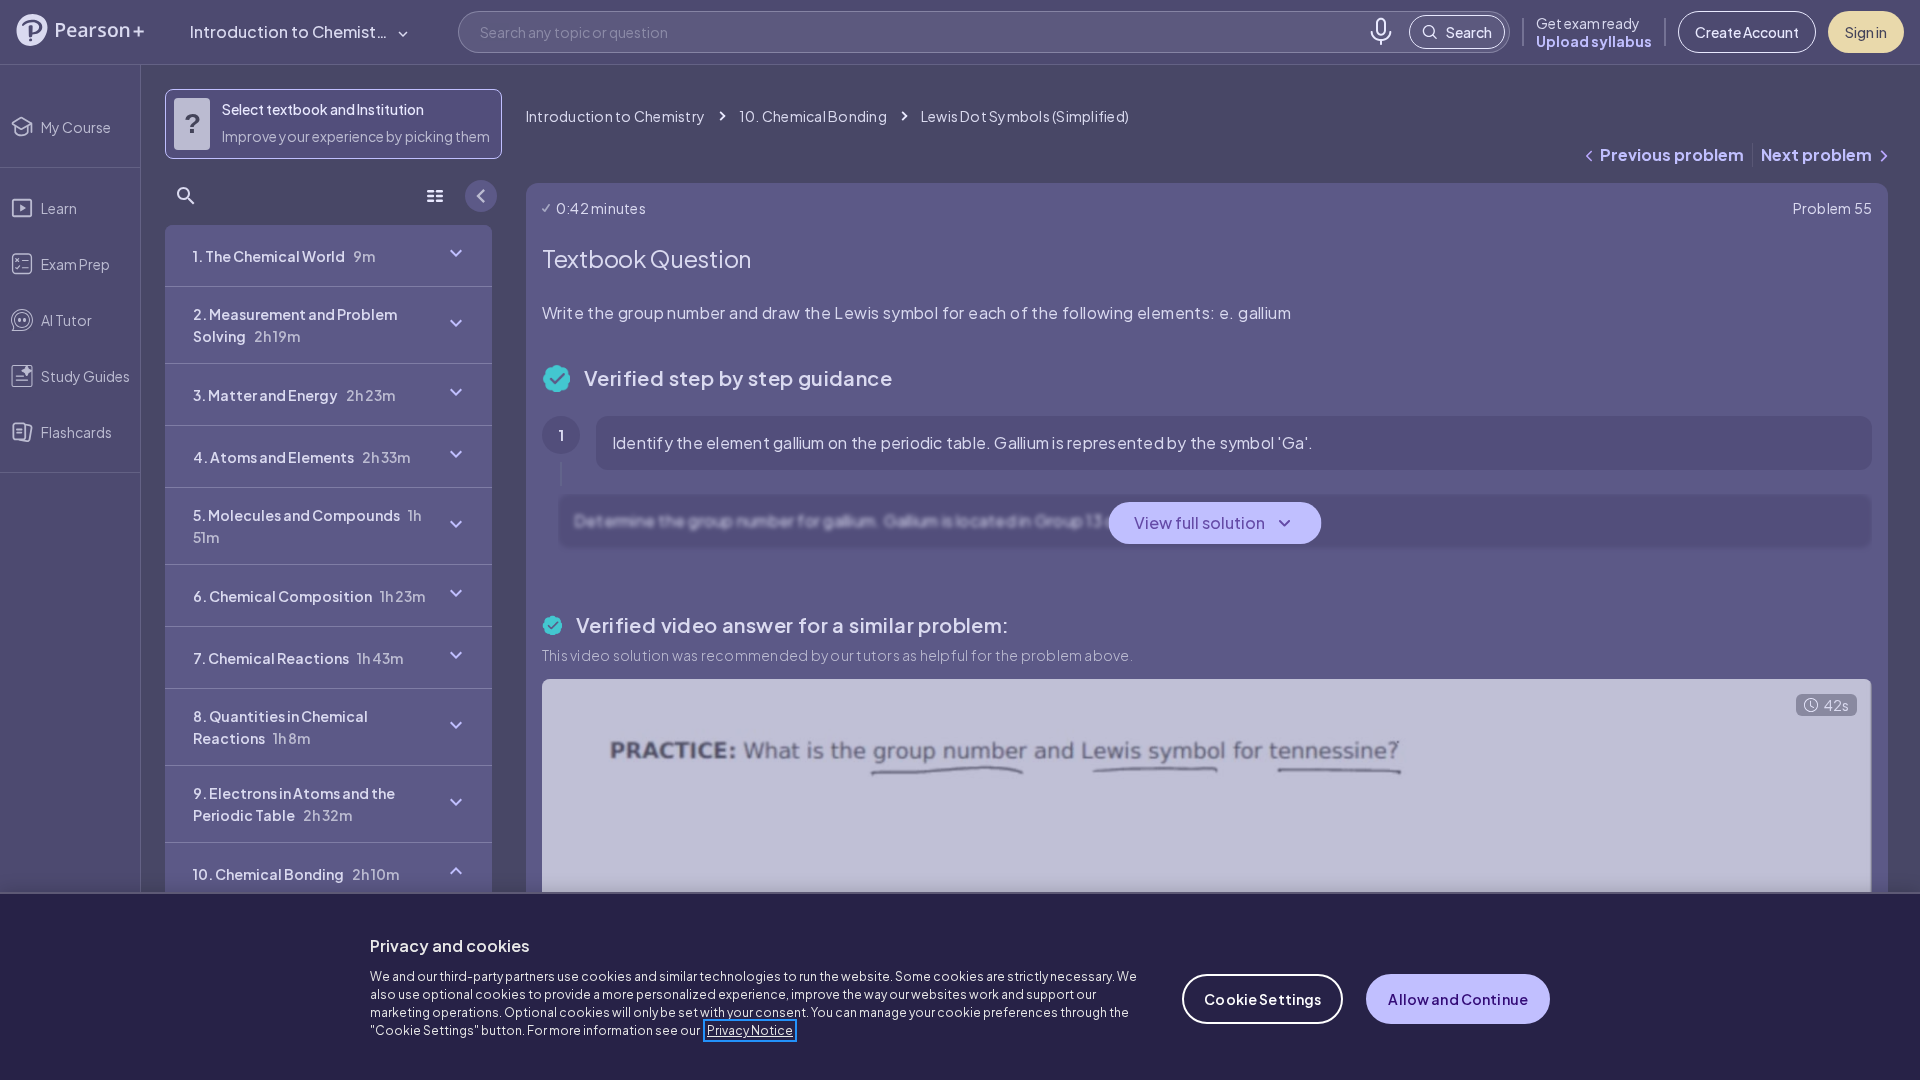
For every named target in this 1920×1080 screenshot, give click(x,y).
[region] (960, 986)
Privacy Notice (750, 1030)
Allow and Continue (1458, 999)
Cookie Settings (1262, 999)
